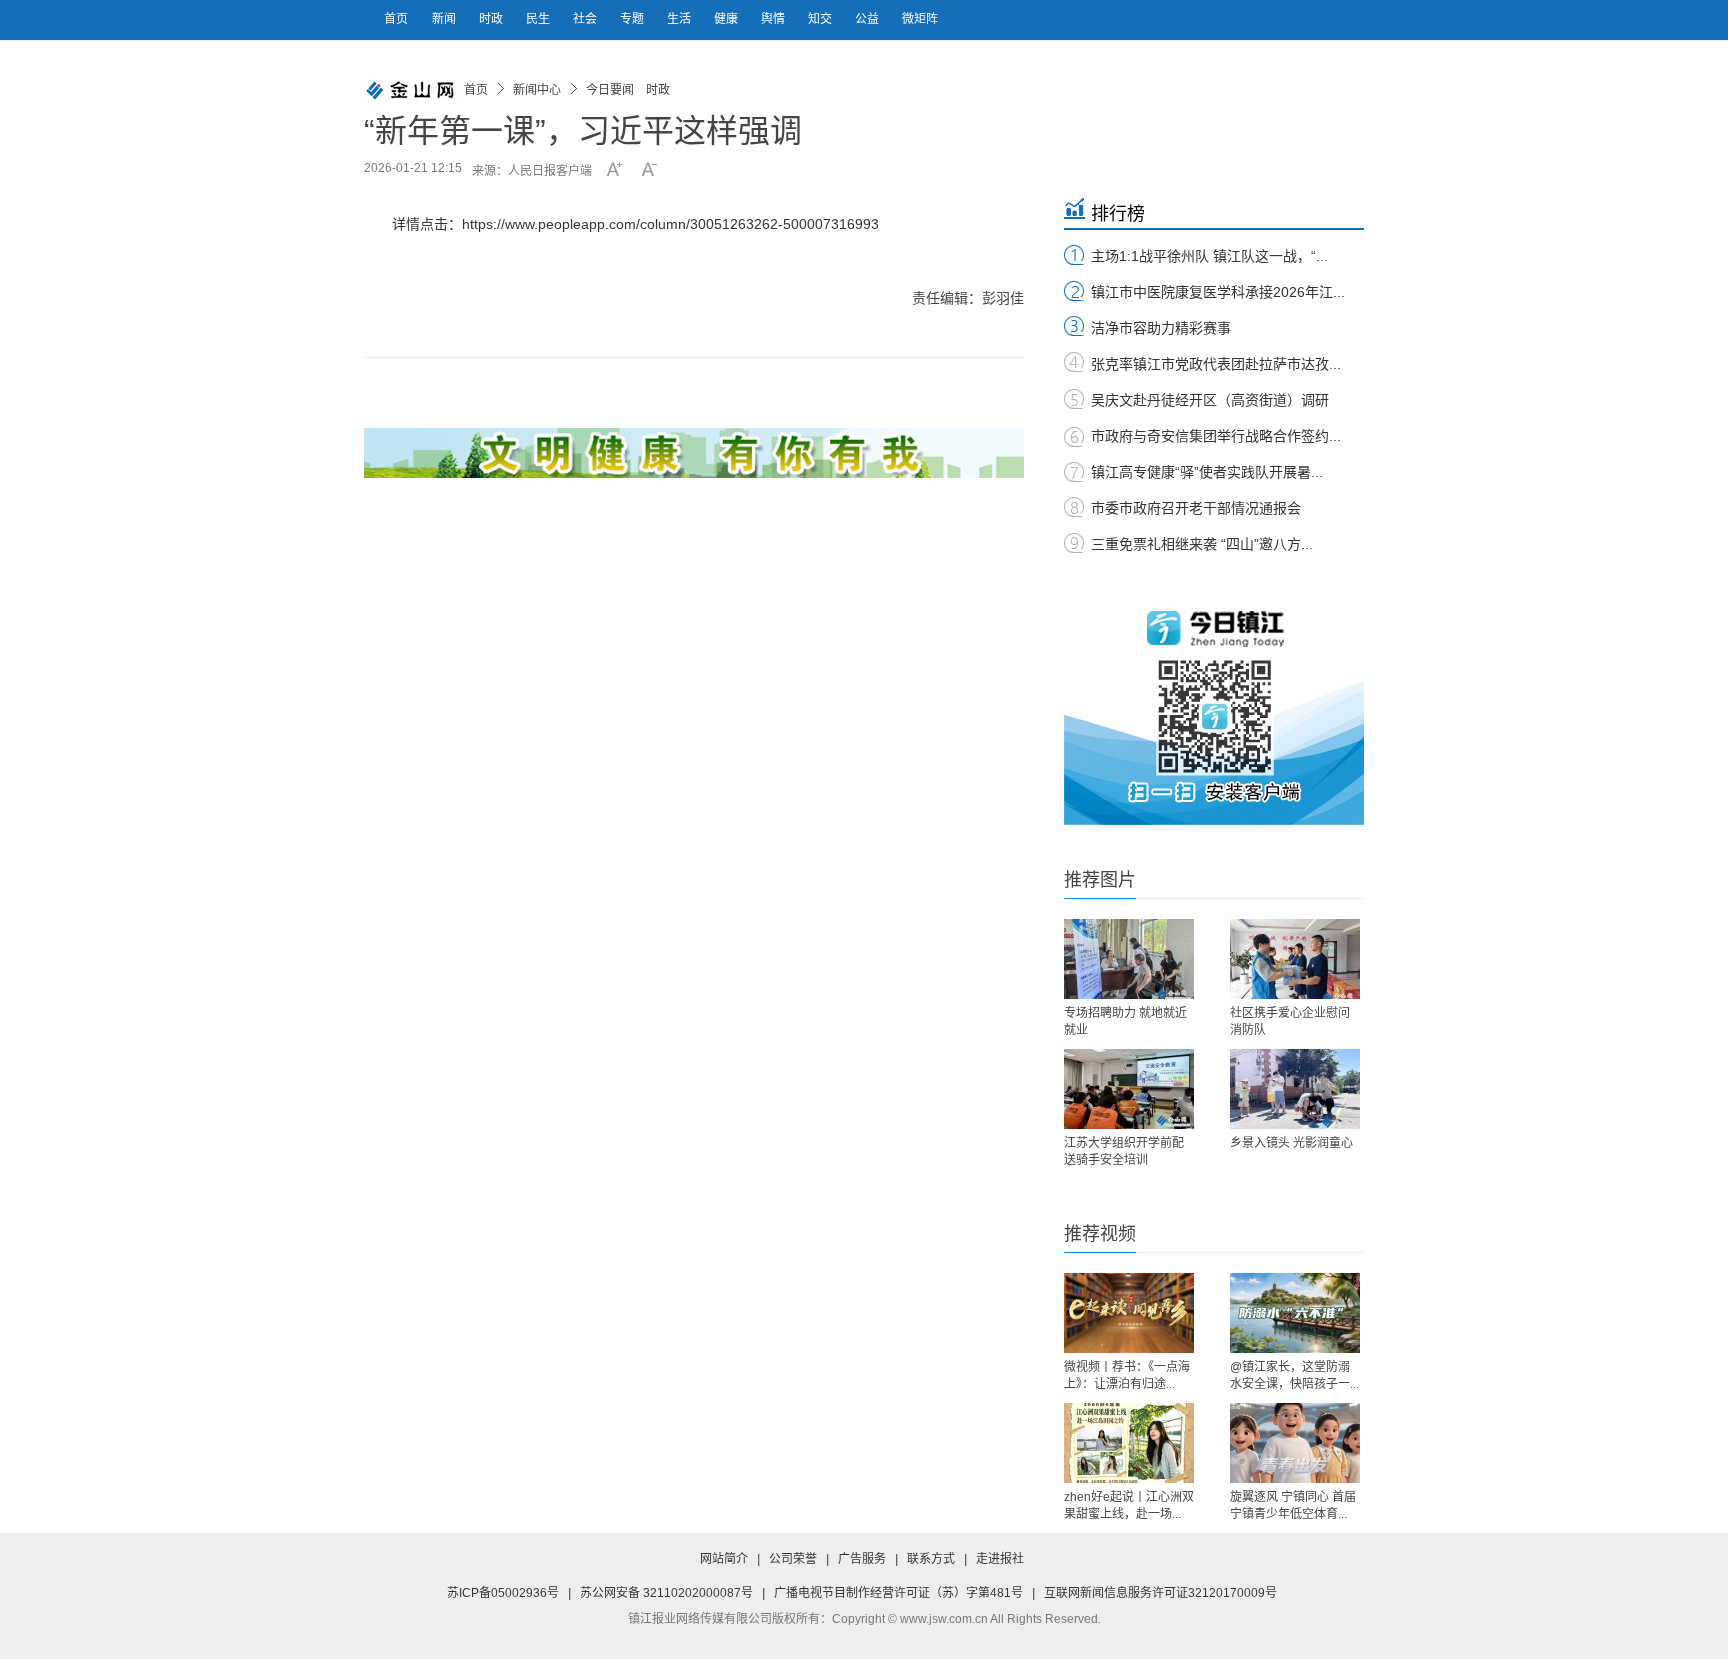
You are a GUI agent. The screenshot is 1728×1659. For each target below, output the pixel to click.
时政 (492, 19)
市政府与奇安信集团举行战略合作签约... (1216, 436)
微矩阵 (920, 19)
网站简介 (724, 1559)
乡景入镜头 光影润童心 (1291, 1143)
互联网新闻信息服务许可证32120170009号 (1160, 1593)
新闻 (445, 19)
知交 (821, 19)
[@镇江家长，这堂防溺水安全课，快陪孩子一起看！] (1295, 1313)
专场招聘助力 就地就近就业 (1125, 1021)
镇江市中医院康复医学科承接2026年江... (1218, 292)
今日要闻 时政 (628, 90)
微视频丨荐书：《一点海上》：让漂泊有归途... (1127, 1375)
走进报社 (1000, 1559)
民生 (539, 19)
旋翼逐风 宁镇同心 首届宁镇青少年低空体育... (1293, 1505)
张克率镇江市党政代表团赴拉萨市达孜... (1216, 364)
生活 (680, 19)
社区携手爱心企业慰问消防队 (1290, 1021)
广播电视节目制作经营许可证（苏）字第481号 (898, 1593)
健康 (727, 19)
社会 (586, 19)
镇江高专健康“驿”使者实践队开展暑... (1207, 472)
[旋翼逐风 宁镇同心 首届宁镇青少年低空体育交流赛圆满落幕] (1295, 1443)
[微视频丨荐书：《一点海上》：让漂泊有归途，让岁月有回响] (1129, 1313)
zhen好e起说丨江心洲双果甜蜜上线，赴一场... (1129, 1505)
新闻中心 (537, 90)
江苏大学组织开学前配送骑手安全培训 (1124, 1151)
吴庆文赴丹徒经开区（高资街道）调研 (1210, 400)
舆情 (774, 19)
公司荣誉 (793, 1559)
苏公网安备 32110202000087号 (666, 1593)
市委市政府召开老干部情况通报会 (1196, 508)
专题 (633, 19)
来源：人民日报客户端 (532, 171)
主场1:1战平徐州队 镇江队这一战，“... (1209, 256)
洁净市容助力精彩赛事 (1161, 328)
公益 (868, 19)
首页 (396, 19)
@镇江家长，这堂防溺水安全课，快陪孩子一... (1294, 1375)
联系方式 (931, 1559)
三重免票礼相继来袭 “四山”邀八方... (1202, 544)
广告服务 (862, 1559)
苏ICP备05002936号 (503, 1593)
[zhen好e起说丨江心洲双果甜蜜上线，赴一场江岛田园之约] (1129, 1443)
